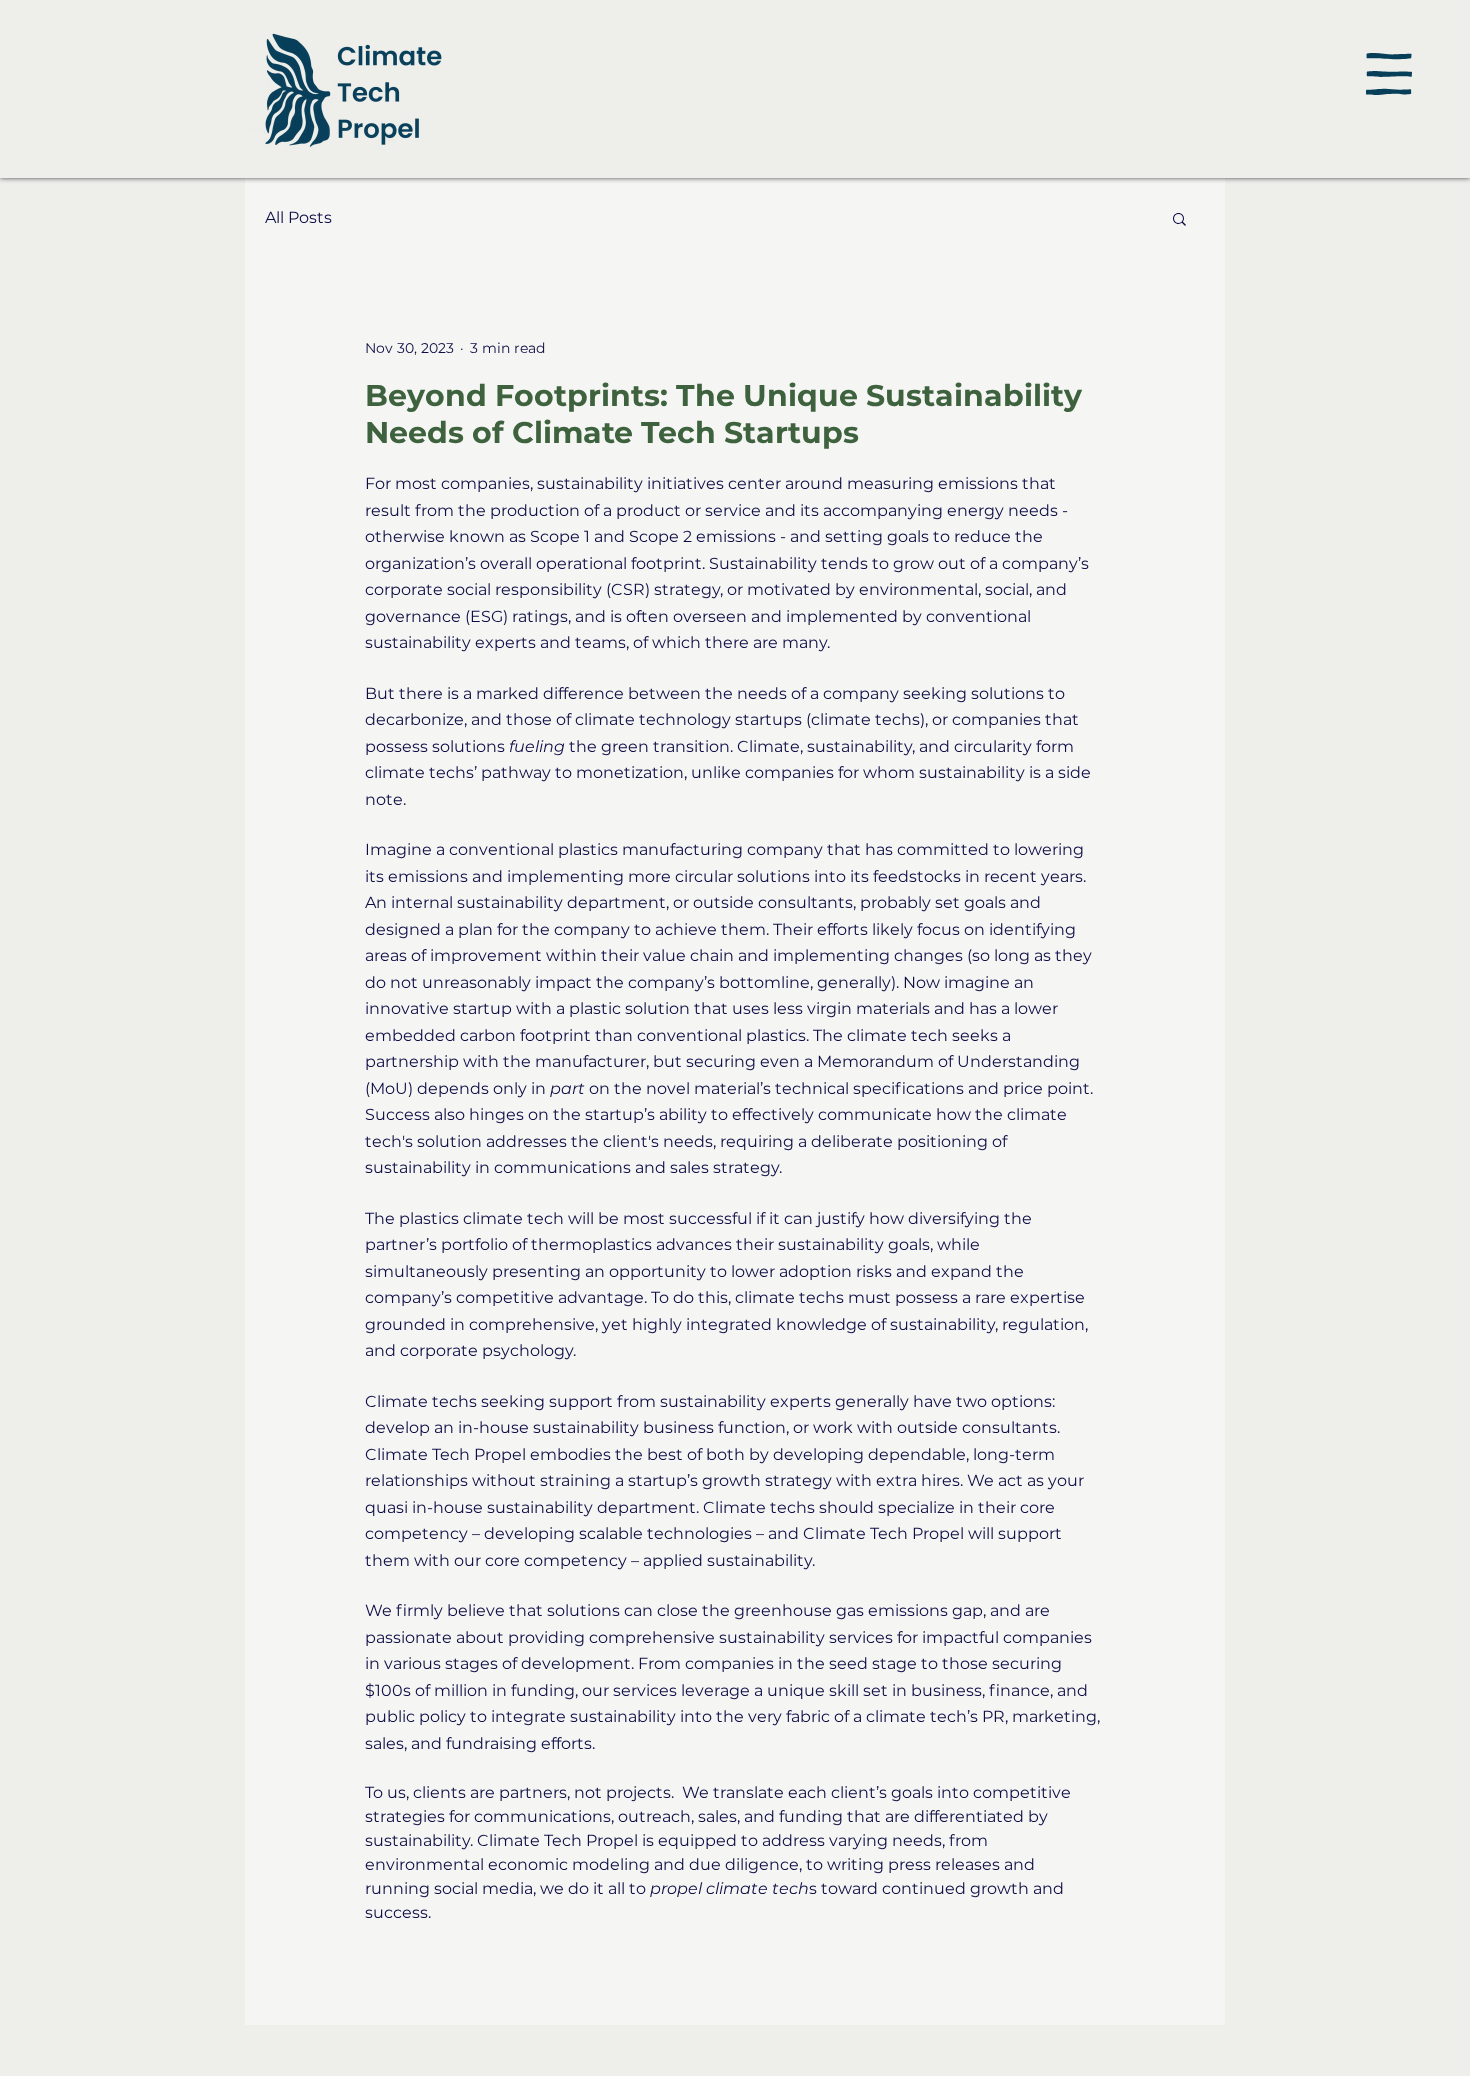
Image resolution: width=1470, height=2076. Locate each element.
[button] (1389, 74)
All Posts (298, 217)
